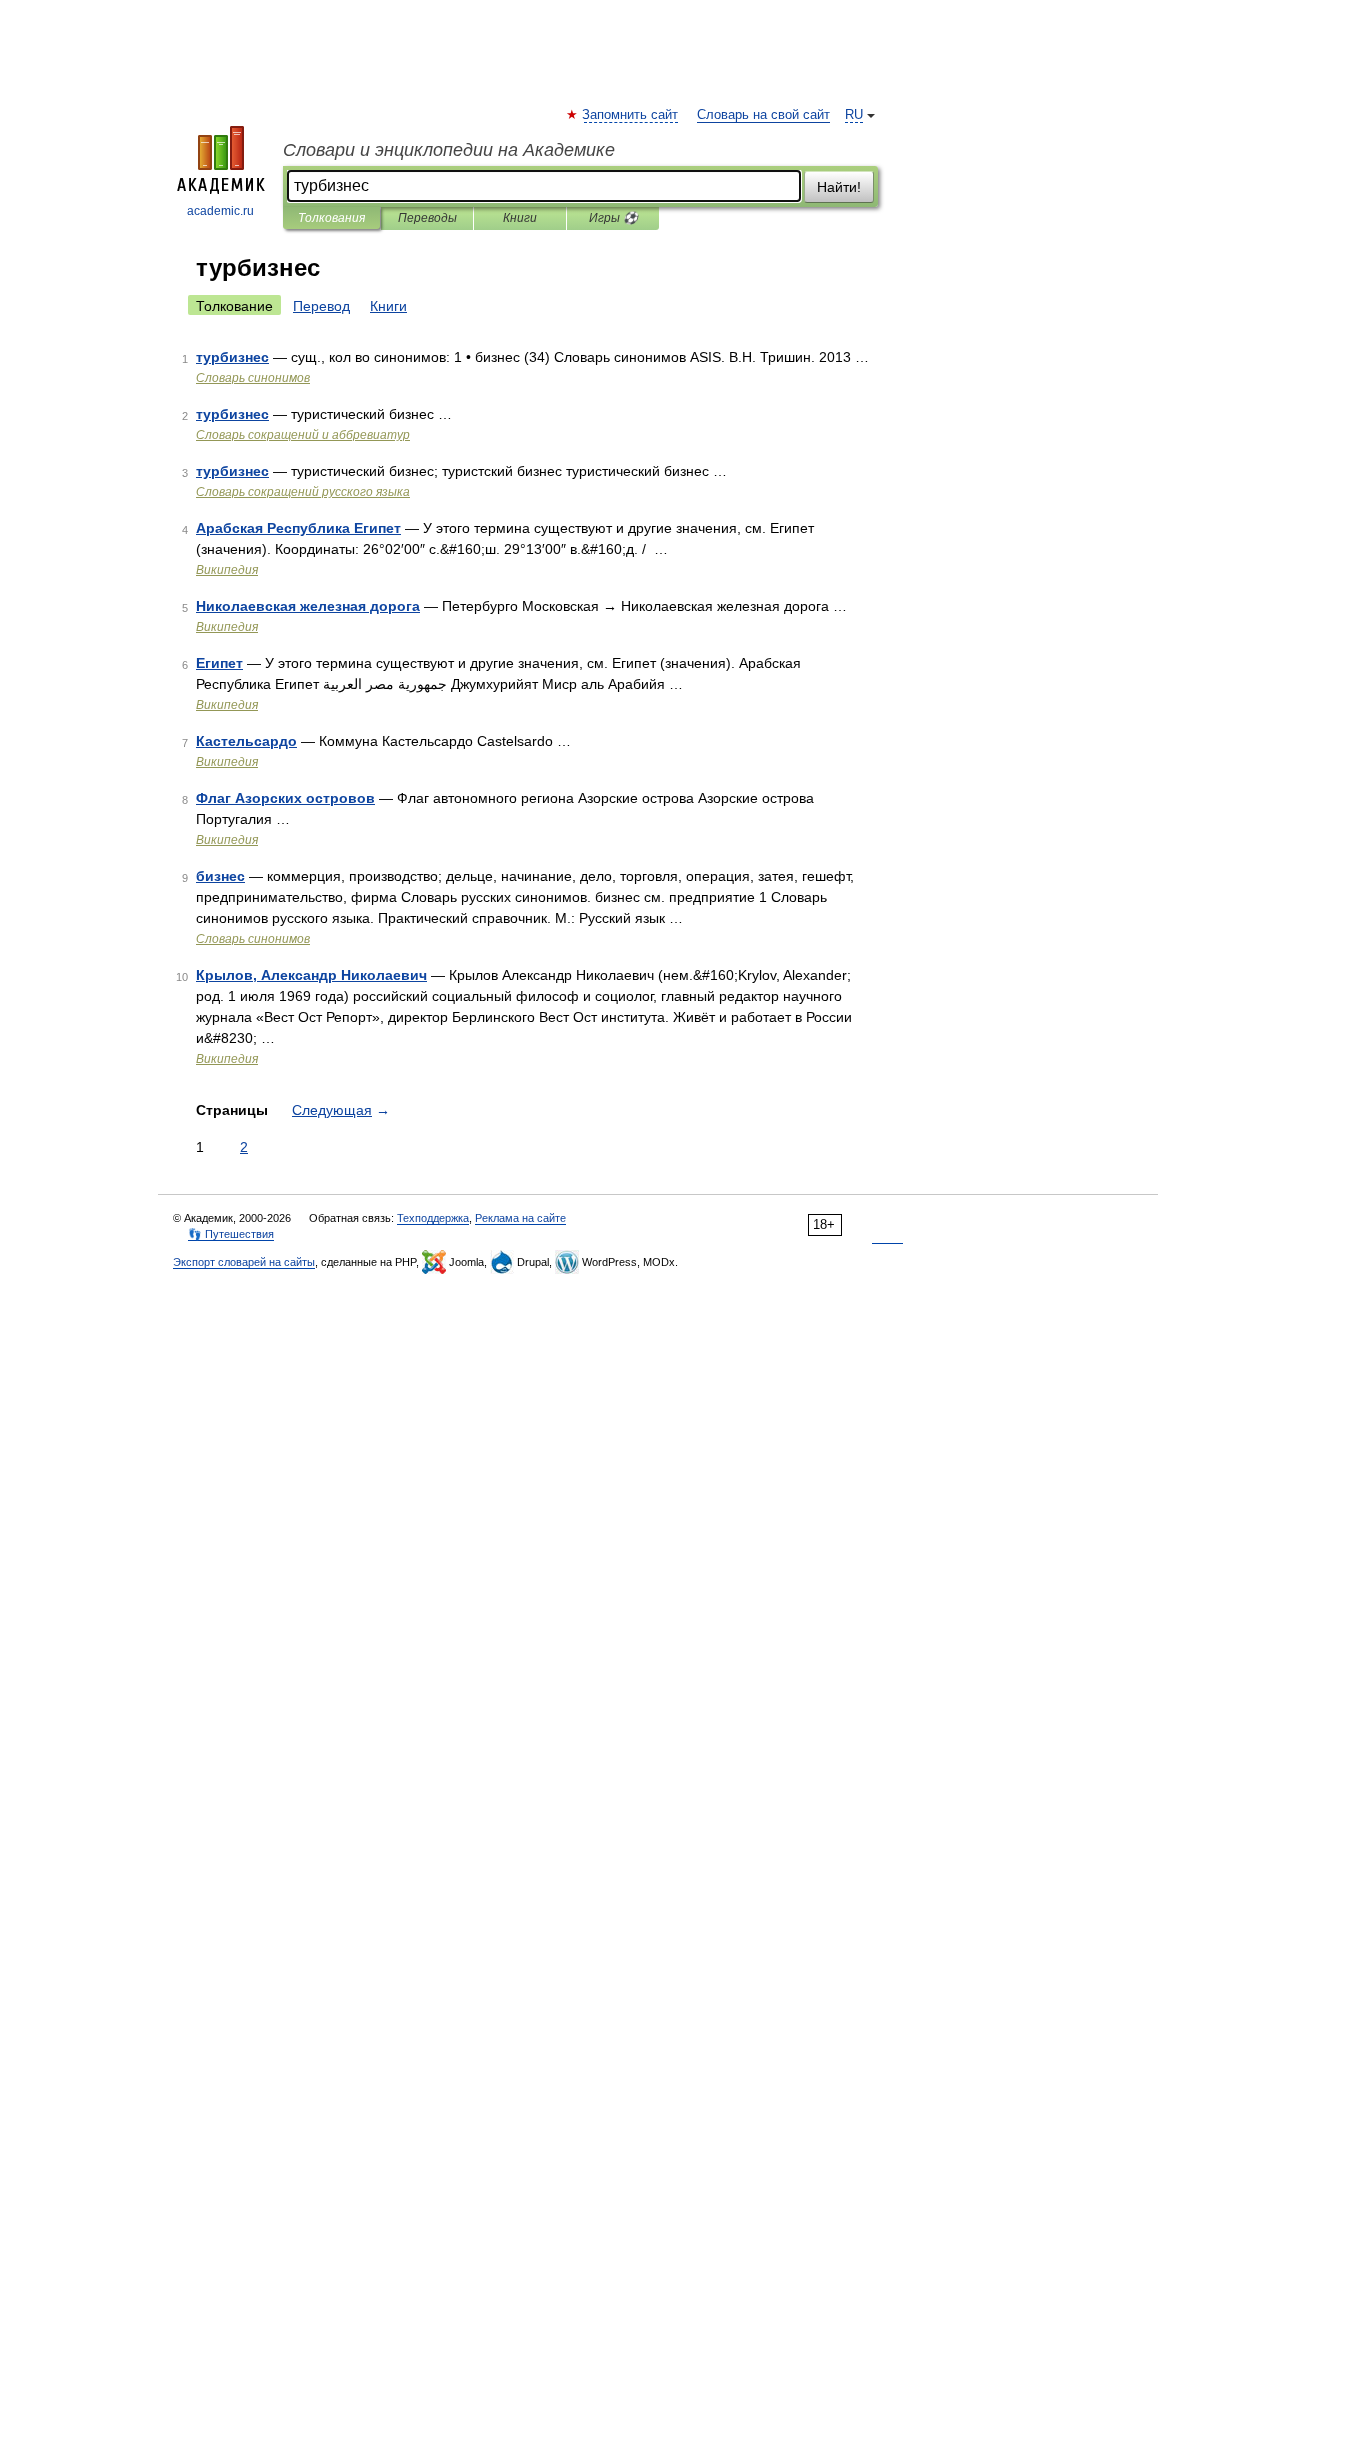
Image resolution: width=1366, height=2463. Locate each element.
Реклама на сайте (520, 1218)
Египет (219, 663)
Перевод (321, 306)
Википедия (227, 570)
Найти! (839, 187)
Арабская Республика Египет (298, 528)
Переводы (427, 218)
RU (854, 115)
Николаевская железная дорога (308, 606)
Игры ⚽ (613, 218)
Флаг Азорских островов (285, 798)
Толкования (331, 218)
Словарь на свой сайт (763, 115)
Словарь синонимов (253, 378)
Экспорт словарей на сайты (244, 1262)
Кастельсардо (246, 741)
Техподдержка (433, 1218)
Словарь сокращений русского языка (303, 492)
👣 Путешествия (231, 1234)
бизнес (220, 876)
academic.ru (220, 211)
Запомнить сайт (631, 115)
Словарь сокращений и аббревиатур (303, 435)
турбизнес (232, 357)
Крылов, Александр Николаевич (311, 975)
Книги (520, 218)
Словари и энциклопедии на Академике (449, 150)
